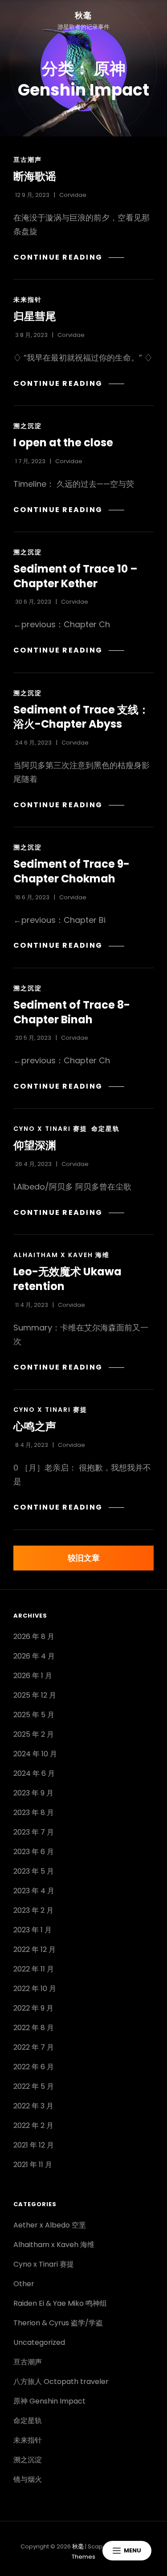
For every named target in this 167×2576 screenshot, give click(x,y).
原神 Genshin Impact (49, 2401)
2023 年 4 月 (34, 1891)
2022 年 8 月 (34, 2028)
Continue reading (62, 257)
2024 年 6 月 (34, 1773)
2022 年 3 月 (33, 2106)
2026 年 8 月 (34, 1637)
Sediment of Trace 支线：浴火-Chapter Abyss (81, 717)
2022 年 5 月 (34, 2086)
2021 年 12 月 (34, 2145)
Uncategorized (39, 2342)
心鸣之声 (35, 1426)
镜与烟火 (28, 2479)
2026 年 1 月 (33, 1676)
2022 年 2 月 (33, 2125)
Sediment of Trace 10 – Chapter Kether (75, 576)
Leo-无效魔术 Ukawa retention (67, 1279)
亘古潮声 (28, 160)
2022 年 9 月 (33, 2008)
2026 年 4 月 (34, 1656)
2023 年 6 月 (34, 1852)
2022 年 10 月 (35, 1989)
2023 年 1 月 (33, 1930)
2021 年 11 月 (33, 2165)
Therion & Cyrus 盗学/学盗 (58, 2323)
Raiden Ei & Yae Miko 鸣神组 (60, 2303)
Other (24, 2284)
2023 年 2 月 (33, 1910)
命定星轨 (106, 1129)
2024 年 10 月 (35, 1754)
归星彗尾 (35, 316)
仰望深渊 (35, 1145)
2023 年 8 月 (34, 1813)
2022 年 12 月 (35, 1949)
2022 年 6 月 (34, 2067)
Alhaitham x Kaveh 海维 (61, 1255)
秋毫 (84, 15)
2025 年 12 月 (35, 1695)
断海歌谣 (35, 176)
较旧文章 (84, 1558)
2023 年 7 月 (34, 1832)
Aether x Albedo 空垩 (50, 2225)
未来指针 (28, 300)
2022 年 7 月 (34, 2047)
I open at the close (63, 443)
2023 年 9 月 (33, 1793)
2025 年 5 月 (34, 1715)
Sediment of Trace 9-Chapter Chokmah (71, 871)
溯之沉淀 (28, 426)
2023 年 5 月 (34, 1871)
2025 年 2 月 (34, 1734)
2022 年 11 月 (34, 1969)
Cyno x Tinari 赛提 (50, 1129)
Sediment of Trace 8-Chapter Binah (72, 1012)
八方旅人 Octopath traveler (61, 2382)
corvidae (73, 195)
